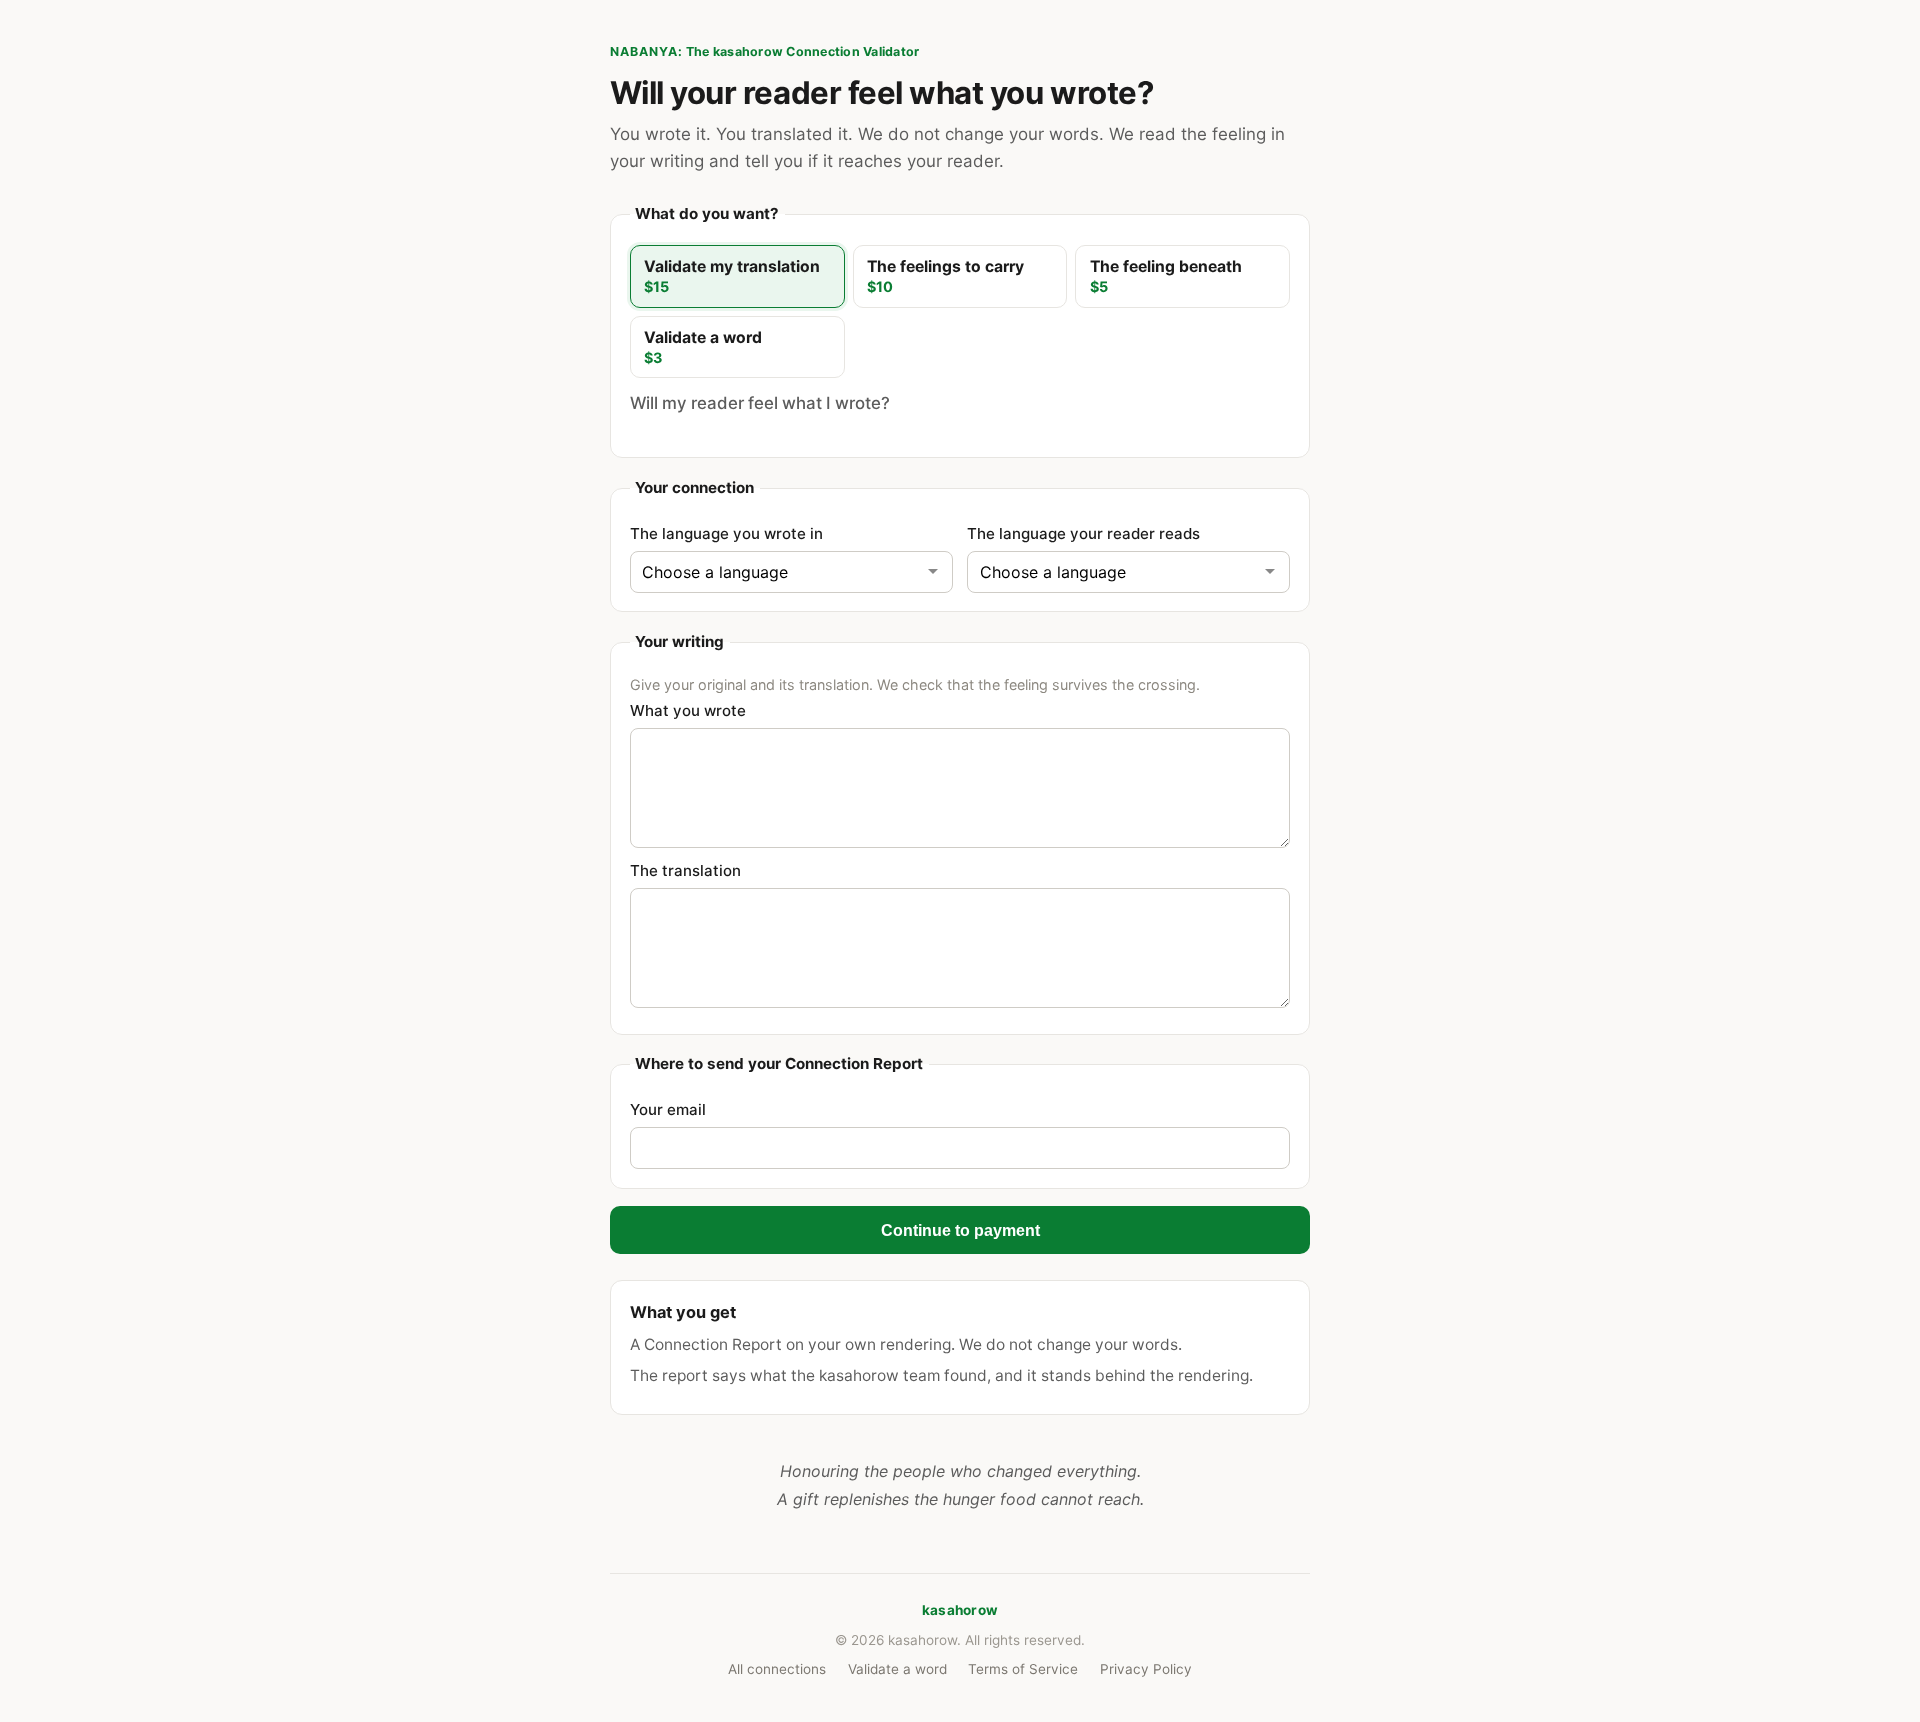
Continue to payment (960, 1230)
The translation (685, 870)
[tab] (737, 276)
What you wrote (688, 710)
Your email (668, 1109)
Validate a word (897, 1669)
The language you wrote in (726, 533)
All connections (777, 1669)
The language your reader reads (1083, 533)
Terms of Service (1023, 1669)
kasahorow (960, 1610)
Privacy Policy (1146, 1669)
